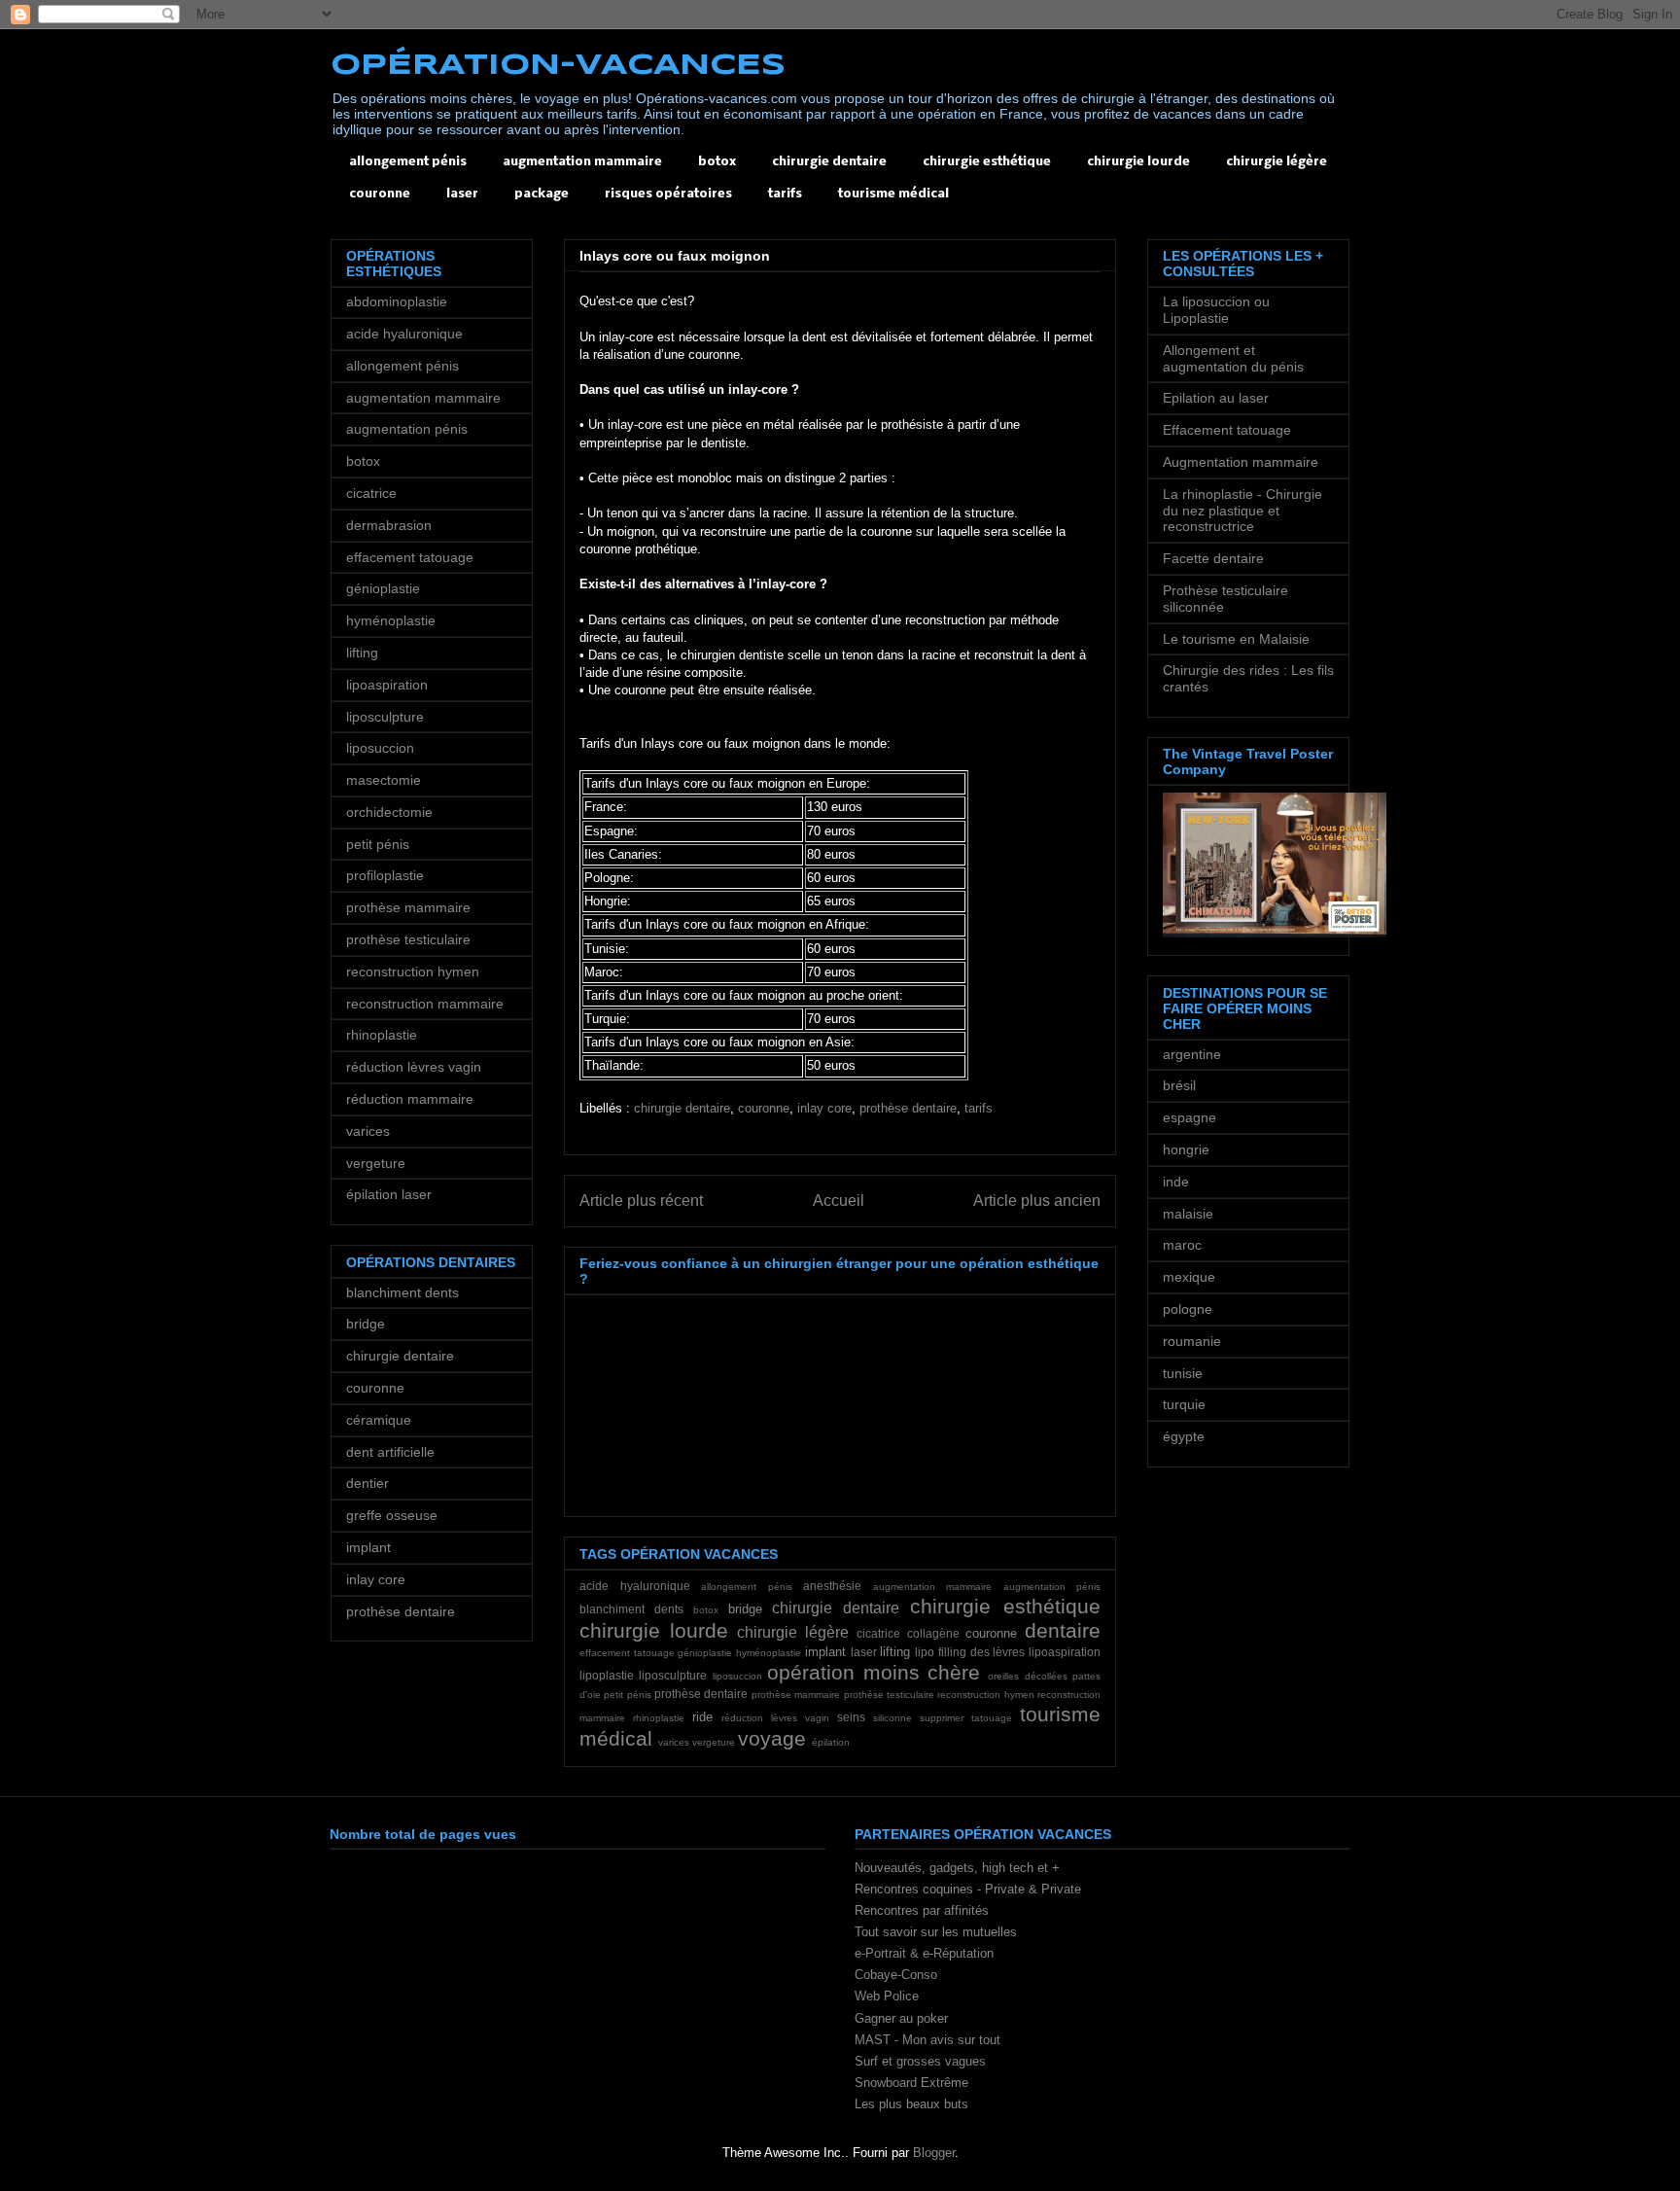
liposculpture (673, 1675)
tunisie (1183, 1373)
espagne (1190, 1117)
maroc (1182, 1245)
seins (851, 1717)
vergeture (714, 1742)
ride (702, 1717)
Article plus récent (641, 1201)
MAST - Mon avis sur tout (927, 2040)
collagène (933, 1633)
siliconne (892, 1718)
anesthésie (832, 1586)
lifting (895, 1652)
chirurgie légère (1277, 162)
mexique (1189, 1277)
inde (1176, 1182)
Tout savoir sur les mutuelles (936, 1932)
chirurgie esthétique (987, 162)
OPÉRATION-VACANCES (558, 66)
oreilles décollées (1027, 1676)
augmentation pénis (1052, 1587)
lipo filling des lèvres (970, 1652)
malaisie (1188, 1214)
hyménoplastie (769, 1653)
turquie (1184, 1404)
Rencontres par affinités (922, 1910)
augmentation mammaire (582, 162)
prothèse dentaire (908, 1108)
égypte (1184, 1436)
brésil (1179, 1085)
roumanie (1192, 1341)
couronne (380, 194)
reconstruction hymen (985, 1695)
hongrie (1186, 1149)
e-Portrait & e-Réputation (924, 1953)
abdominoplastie (397, 301)
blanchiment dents (631, 1609)
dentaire (1063, 1630)
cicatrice (878, 1633)
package (542, 194)
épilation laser (389, 1194)
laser (462, 194)
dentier (367, 1483)
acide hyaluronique (635, 1586)
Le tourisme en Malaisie (1236, 639)
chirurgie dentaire (829, 162)
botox (717, 162)
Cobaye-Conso (896, 1975)
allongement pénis (408, 162)
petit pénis (627, 1695)
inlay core (824, 1108)
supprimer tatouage (966, 1718)
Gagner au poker (901, 2018)
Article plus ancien (1037, 1201)
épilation (831, 1742)
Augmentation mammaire (1241, 462)
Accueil (839, 1201)
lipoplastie (607, 1675)
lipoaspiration (1065, 1652)
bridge (745, 1609)
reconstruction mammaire (425, 1004)
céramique (379, 1420)
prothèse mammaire (796, 1695)
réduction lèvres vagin (775, 1718)
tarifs (785, 194)
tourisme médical (893, 194)
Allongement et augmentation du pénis (1233, 358)
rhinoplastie (659, 1718)
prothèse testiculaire (889, 1695)
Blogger (934, 2153)
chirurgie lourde (1138, 162)
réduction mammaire (410, 1099)
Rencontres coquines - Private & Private (968, 1889)
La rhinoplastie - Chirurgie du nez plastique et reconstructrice (1242, 511)
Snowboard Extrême (911, 2083)
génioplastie (705, 1653)
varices (674, 1742)
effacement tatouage (627, 1653)
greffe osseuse (392, 1515)
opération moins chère (874, 1672)
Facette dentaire (1213, 558)
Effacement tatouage (1227, 430)
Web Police (887, 1996)
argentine (1192, 1054)
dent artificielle (390, 1452)
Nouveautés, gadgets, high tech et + (957, 1868)
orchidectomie (389, 812)
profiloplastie (385, 875)
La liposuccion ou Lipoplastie (1216, 310)
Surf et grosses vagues (920, 2061)
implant (825, 1652)
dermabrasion (389, 525)
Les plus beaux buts (911, 2104)
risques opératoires (668, 194)
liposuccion (737, 1676)
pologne (1188, 1309)
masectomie (384, 780)
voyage (772, 1738)
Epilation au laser (1216, 398)
